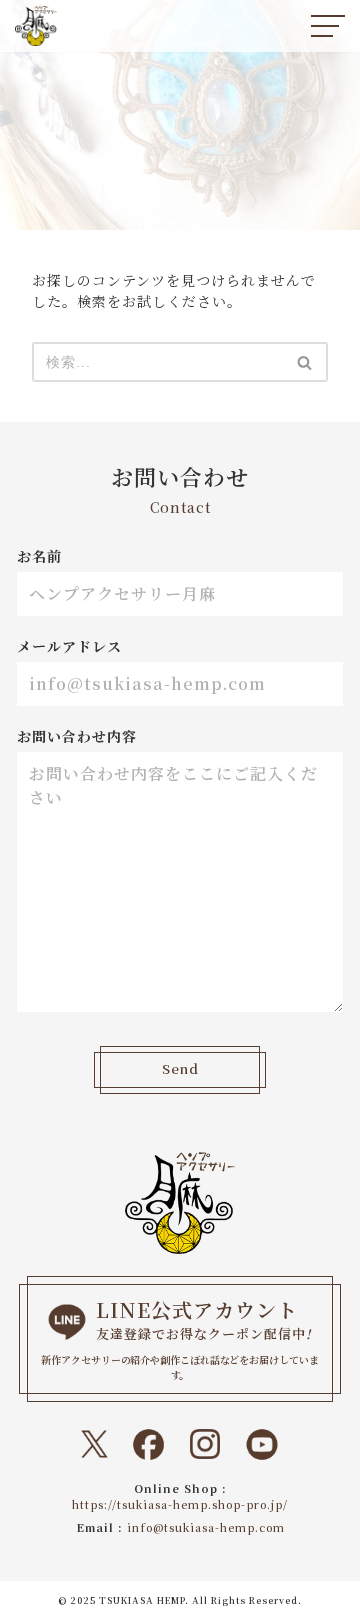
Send (180, 1068)
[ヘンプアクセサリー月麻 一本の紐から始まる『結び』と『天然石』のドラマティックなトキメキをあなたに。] (36, 26)
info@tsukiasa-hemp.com (206, 1527)
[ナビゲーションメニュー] (328, 26)
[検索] (305, 362)
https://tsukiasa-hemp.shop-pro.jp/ (180, 1504)
